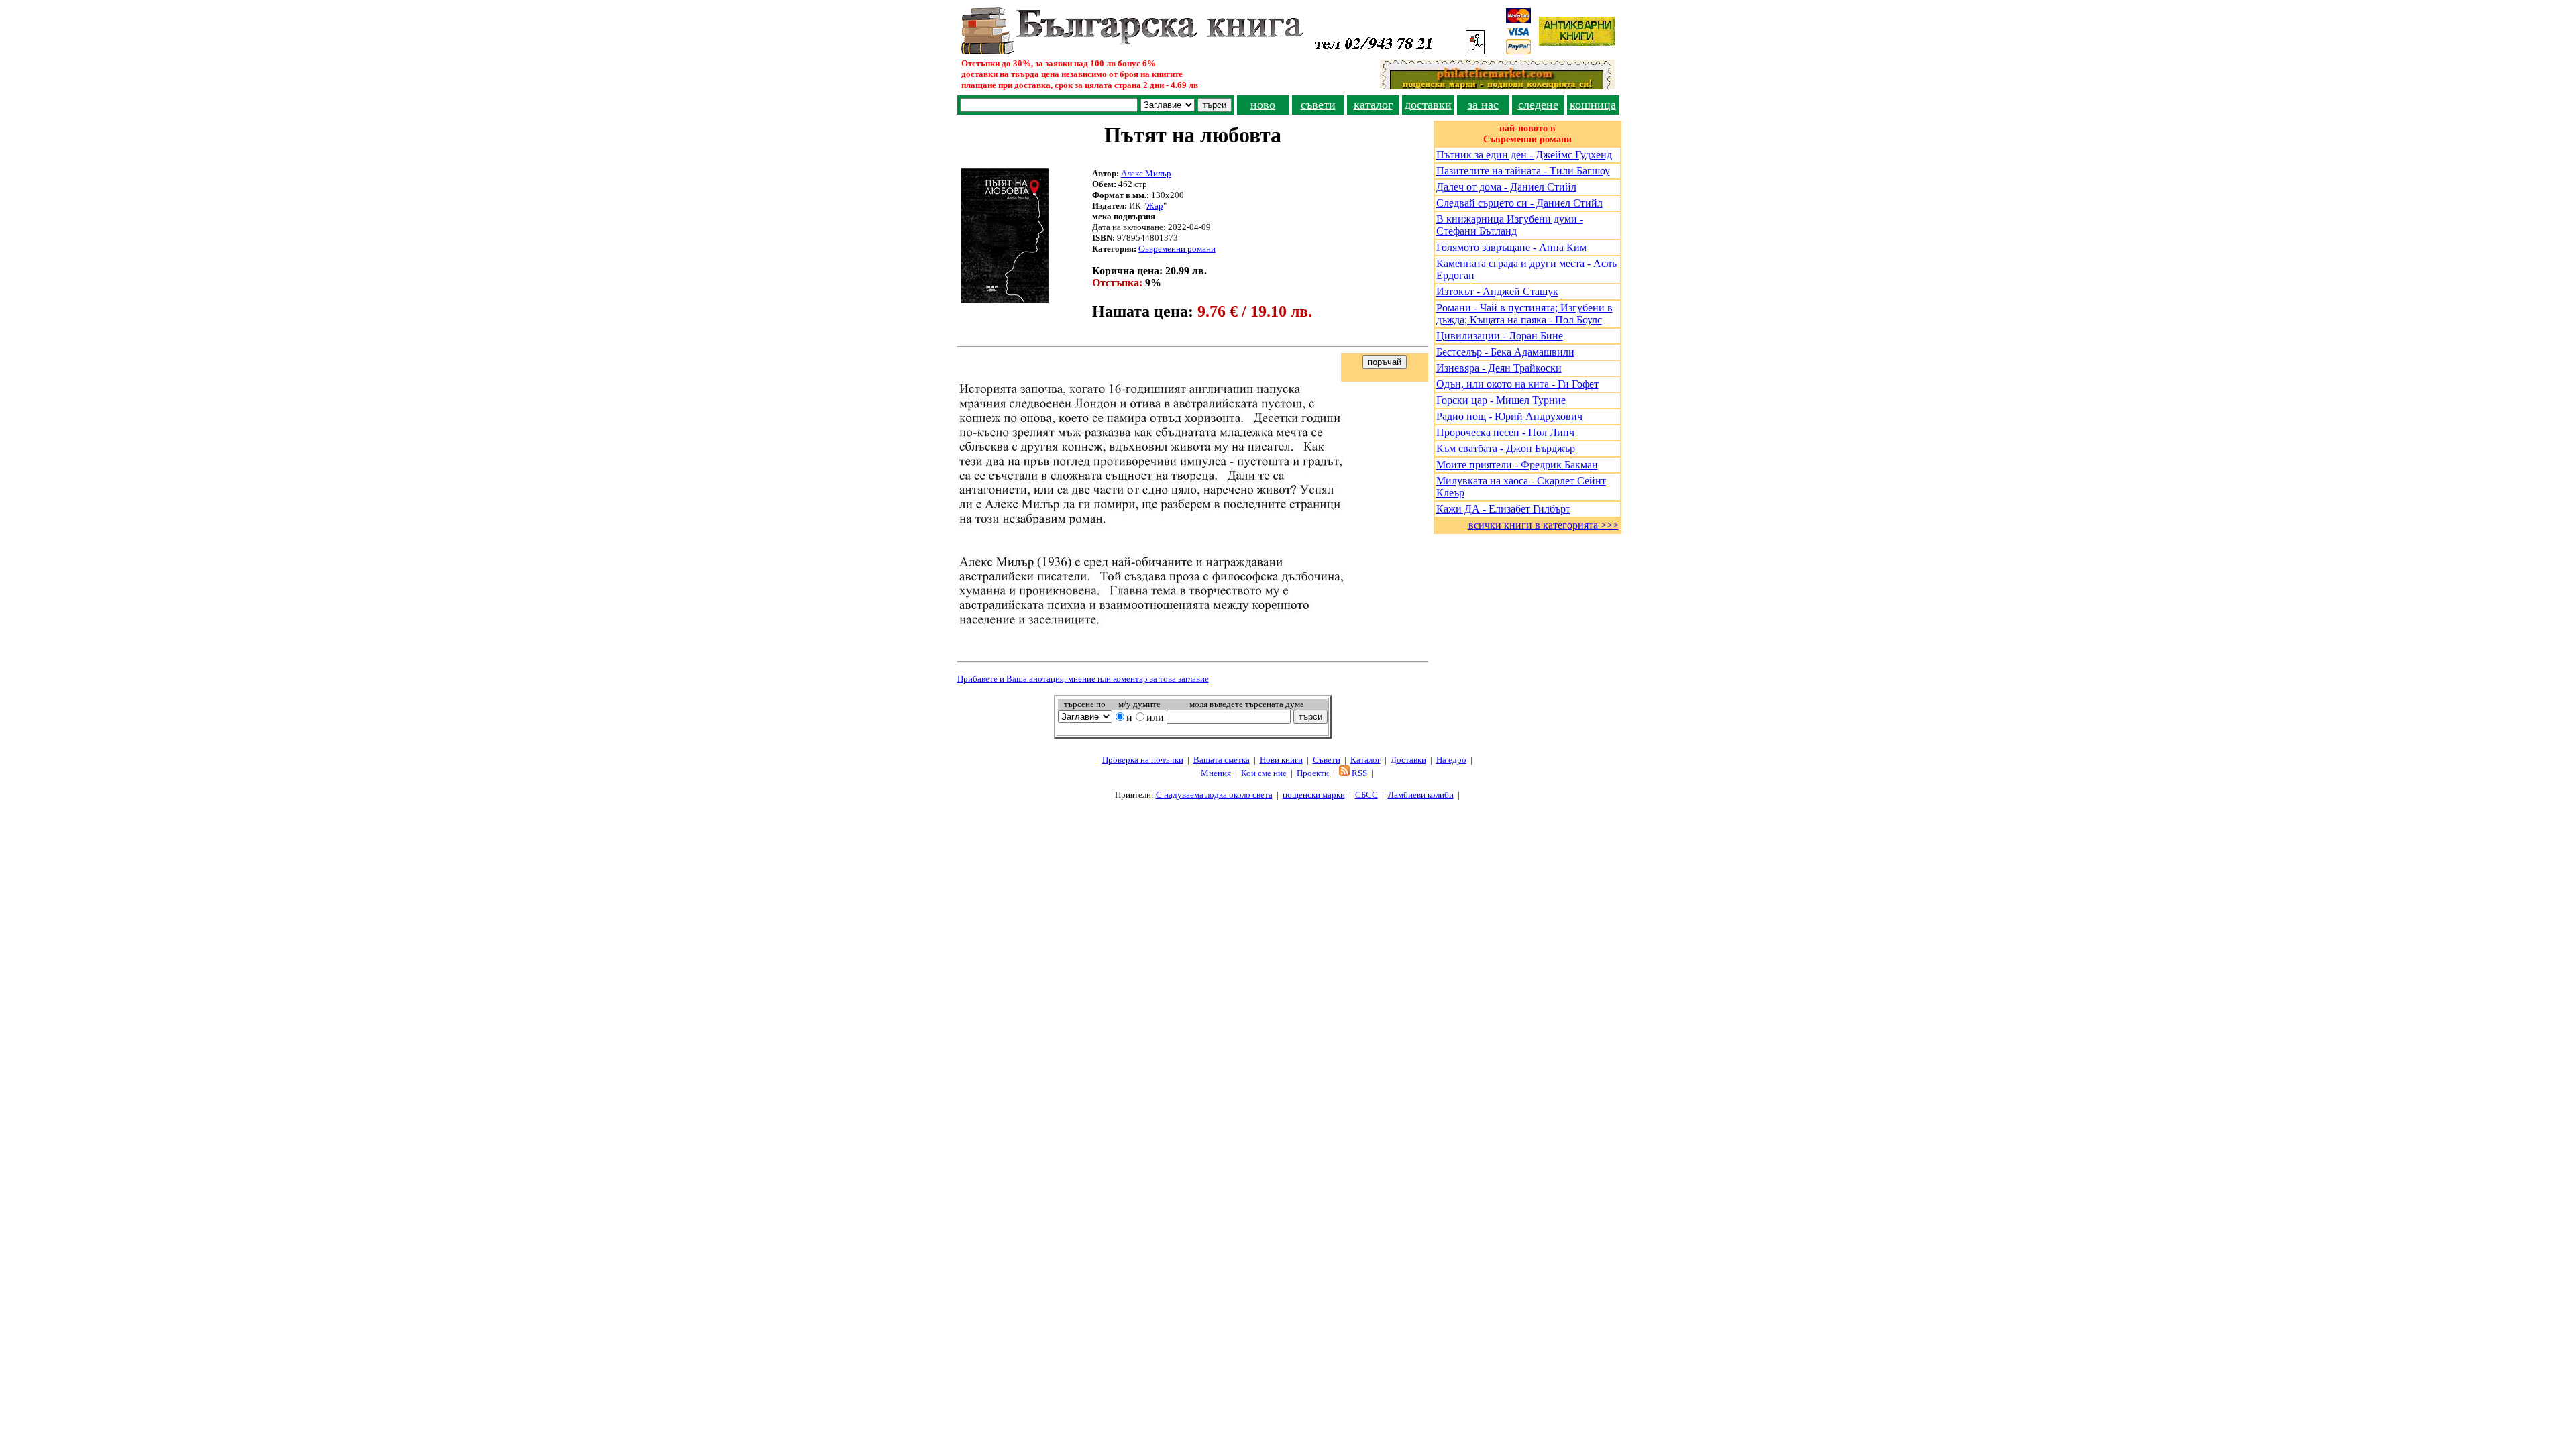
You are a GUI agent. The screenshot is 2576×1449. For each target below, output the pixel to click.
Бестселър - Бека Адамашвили (1505, 352)
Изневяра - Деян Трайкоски (1499, 368)
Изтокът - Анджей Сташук (1497, 291)
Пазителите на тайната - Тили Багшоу (1523, 171)
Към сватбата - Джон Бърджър (1506, 448)
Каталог (1365, 760)
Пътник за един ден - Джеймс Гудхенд (1524, 155)
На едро (1451, 760)
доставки (1428, 105)
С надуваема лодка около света (1214, 795)
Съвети (1327, 760)
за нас (1483, 105)
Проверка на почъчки (1143, 760)
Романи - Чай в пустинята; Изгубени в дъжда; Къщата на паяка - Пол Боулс (1524, 314)
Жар (1155, 206)
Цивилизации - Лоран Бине (1500, 336)
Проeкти (1313, 773)
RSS (1358, 773)
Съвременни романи (1177, 249)
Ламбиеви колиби (1421, 795)
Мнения (1216, 773)
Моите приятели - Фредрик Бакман (1517, 465)
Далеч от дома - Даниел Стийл (1506, 187)
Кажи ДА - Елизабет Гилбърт (1503, 509)
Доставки (1408, 760)
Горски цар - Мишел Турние (1501, 400)
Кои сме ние (1264, 773)
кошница (1593, 105)
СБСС (1366, 795)
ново (1263, 105)
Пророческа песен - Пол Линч (1505, 432)
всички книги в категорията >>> (1544, 525)
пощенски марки (1314, 795)
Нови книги (1281, 760)
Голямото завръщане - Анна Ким (1511, 247)
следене (1538, 105)
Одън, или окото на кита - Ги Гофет (1517, 384)
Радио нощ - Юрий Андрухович (1509, 416)
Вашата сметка (1222, 760)
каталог (1373, 105)
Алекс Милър (1146, 173)
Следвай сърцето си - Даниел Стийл (1519, 203)
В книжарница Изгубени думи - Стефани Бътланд (1510, 225)
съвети (1318, 105)
